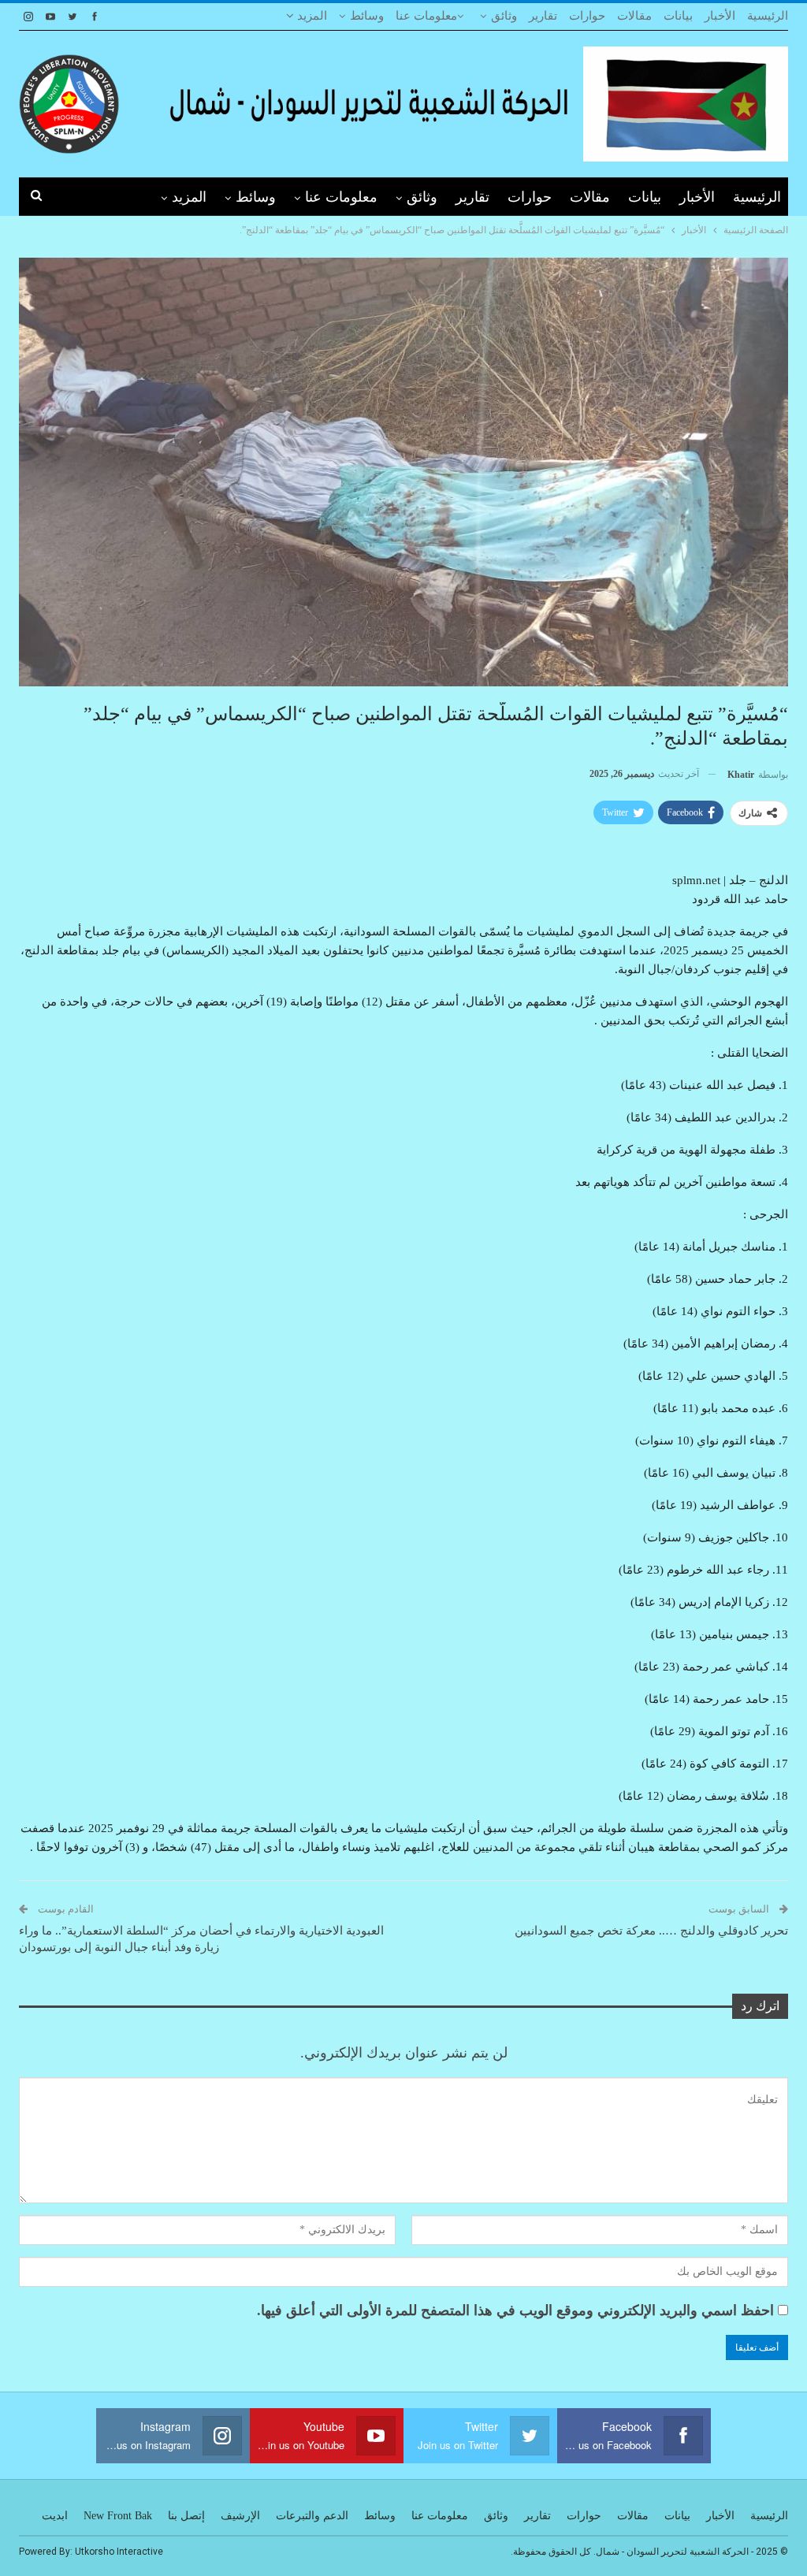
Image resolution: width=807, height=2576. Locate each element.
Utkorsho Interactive (119, 2552)
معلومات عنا (426, 16)
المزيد (311, 16)
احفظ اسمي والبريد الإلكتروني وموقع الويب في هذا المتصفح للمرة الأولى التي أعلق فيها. (515, 2310)
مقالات (634, 16)
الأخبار (720, 16)
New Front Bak (118, 2516)
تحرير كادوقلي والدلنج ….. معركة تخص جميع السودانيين (651, 1931)
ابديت (55, 2516)
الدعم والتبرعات (312, 2516)
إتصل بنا (186, 2516)
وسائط (367, 16)
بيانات (678, 16)
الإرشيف (240, 2516)
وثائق (504, 16)
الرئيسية (768, 16)
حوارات (587, 16)
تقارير (543, 16)
